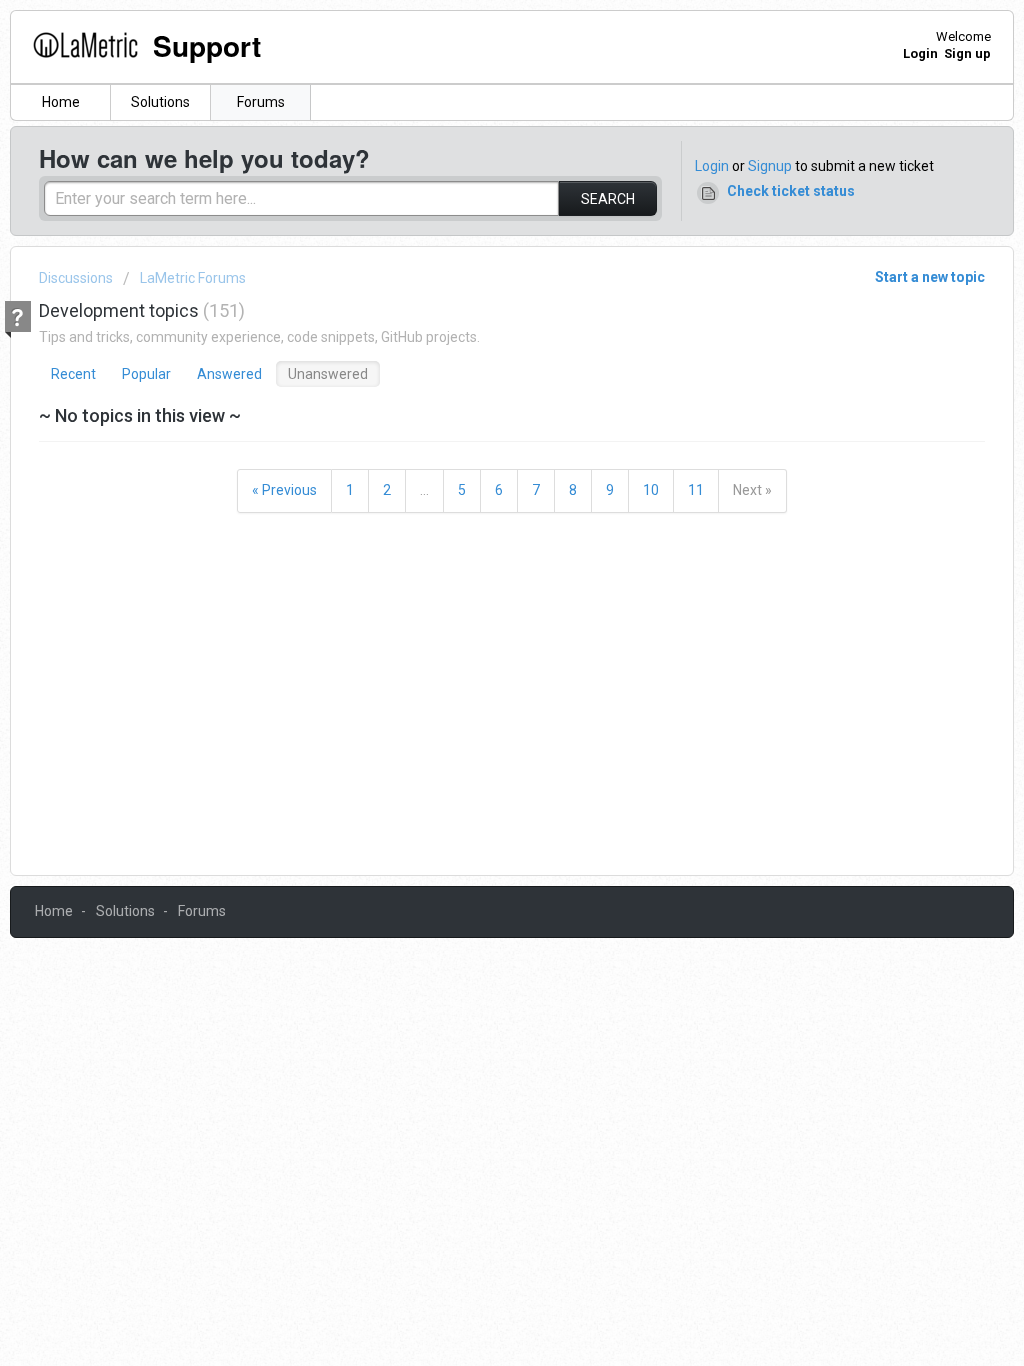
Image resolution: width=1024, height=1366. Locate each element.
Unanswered (328, 374)
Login (712, 166)
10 (651, 490)
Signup (770, 166)
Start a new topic (930, 277)
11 (696, 490)
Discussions (76, 278)
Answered (229, 374)
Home (61, 102)
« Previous (284, 490)
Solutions (160, 102)
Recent (73, 374)
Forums (261, 102)
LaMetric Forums (193, 278)
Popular (146, 374)
